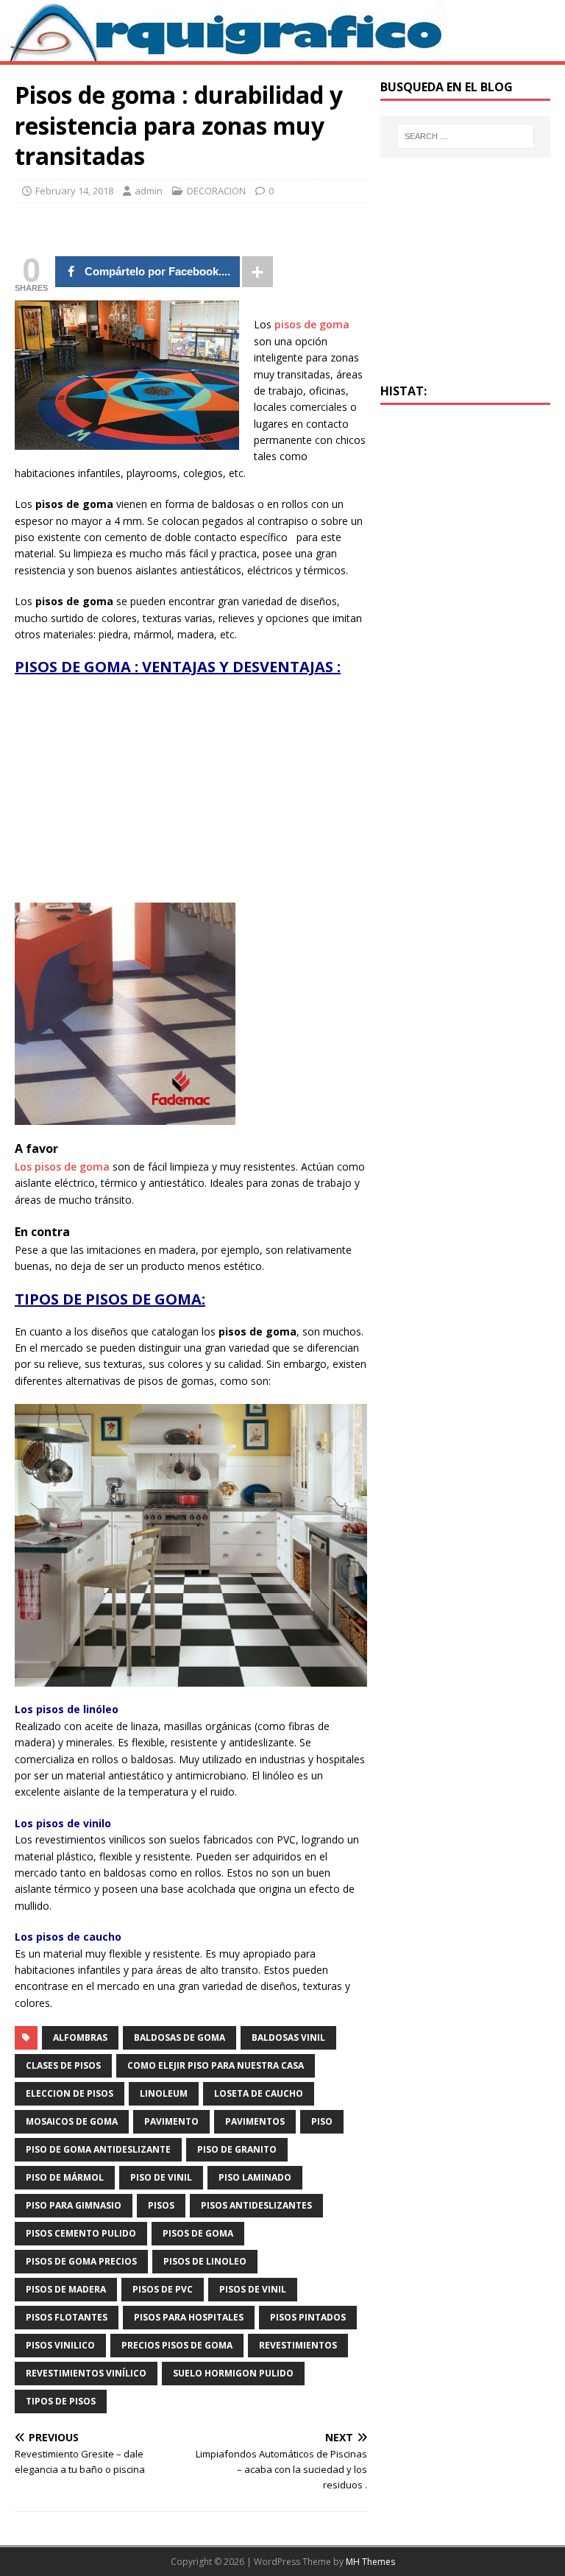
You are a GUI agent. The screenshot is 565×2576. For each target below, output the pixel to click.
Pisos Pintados (308, 2317)
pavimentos (255, 2121)
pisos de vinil (253, 2289)
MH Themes (370, 2562)
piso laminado (255, 2177)
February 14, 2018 (74, 191)
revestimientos (298, 2345)
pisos (161, 2205)
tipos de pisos (61, 2401)
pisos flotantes (67, 2317)
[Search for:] (465, 136)
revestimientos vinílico (86, 2373)
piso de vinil (161, 2177)
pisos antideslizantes (256, 2205)
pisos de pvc (163, 2289)
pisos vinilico (60, 2345)
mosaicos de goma (72, 2121)
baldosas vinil (288, 2037)
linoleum (164, 2093)
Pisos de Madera (66, 2289)
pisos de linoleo (205, 2261)
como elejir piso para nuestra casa (216, 2065)
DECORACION (216, 191)
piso (322, 2121)
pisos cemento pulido (81, 2233)
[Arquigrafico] (223, 53)
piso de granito (237, 2149)
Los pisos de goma (62, 1167)
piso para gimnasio (74, 2205)
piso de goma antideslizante (98, 2149)
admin (149, 191)
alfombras (80, 2037)
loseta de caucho (259, 2093)
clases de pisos (63, 2065)
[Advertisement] (138, 794)
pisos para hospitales (189, 2317)
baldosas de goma (180, 2037)
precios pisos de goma (177, 2345)
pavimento (171, 2121)
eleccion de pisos (70, 2093)
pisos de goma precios (81, 2261)
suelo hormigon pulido (233, 2373)
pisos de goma (312, 324)
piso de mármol (65, 2177)
